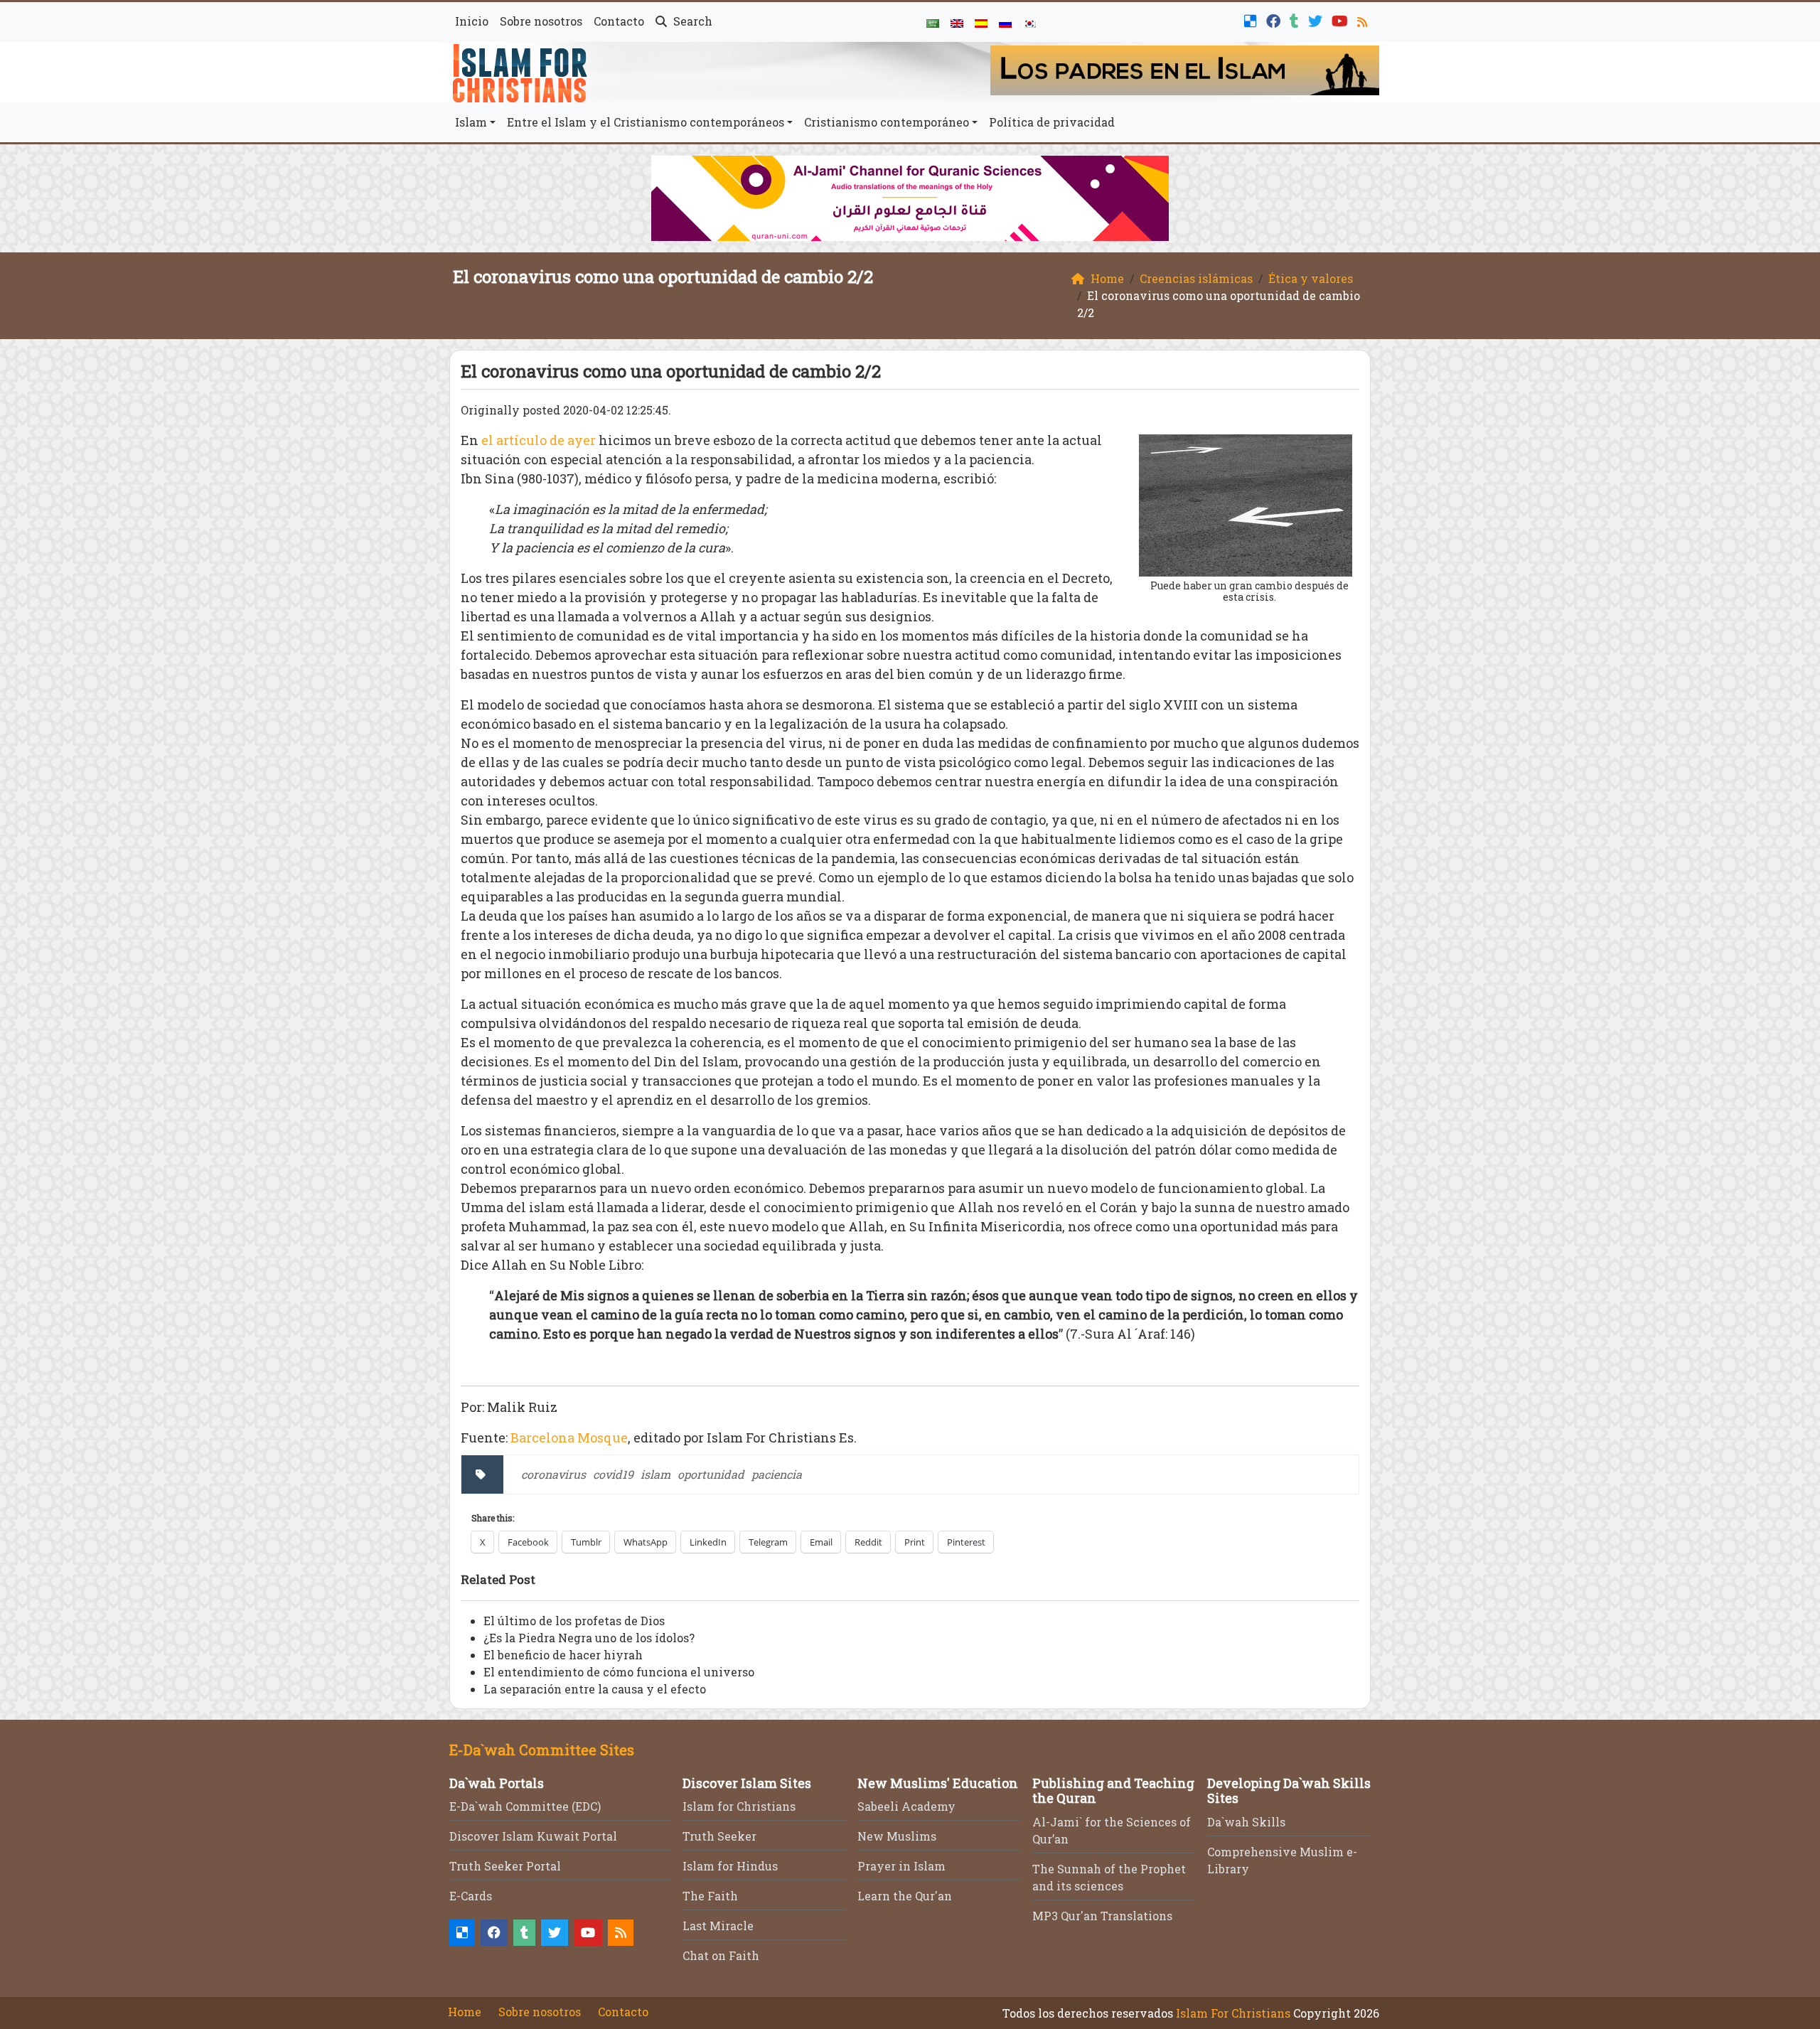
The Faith (710, 1896)
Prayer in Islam (901, 1866)
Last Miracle (718, 1926)
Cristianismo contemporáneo (887, 122)
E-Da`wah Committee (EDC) (525, 1806)
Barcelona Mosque (569, 1438)
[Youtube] (1342, 20)
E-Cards (471, 1896)
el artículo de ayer (539, 440)
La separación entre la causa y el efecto (595, 1689)
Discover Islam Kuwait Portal (533, 1836)
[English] (957, 22)
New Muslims (897, 1836)
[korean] (1029, 22)
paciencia (777, 1474)
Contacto (619, 21)
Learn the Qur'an (905, 1896)
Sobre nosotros (541, 21)
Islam (471, 122)
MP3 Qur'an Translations (1102, 1916)
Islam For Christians (1233, 2013)
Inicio (472, 21)
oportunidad (711, 1474)
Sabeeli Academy (906, 1806)
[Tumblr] (1296, 20)
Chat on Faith (721, 1955)
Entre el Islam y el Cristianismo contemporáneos (646, 122)
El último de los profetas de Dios (574, 1621)
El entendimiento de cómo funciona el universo (619, 1672)
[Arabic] (933, 22)
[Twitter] (1317, 20)
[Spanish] (981, 22)
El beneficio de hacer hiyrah (563, 1655)
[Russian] (1005, 22)
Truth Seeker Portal (505, 1866)
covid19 (613, 1474)
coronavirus (553, 1474)
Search (691, 21)
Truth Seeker (719, 1836)
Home (465, 2012)
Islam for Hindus (730, 1866)
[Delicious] (1252, 20)
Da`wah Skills (1246, 1822)
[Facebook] (1275, 20)
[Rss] (1364, 20)
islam (655, 1474)
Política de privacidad (1052, 122)
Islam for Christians (739, 1806)
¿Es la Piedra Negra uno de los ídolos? (589, 1638)
